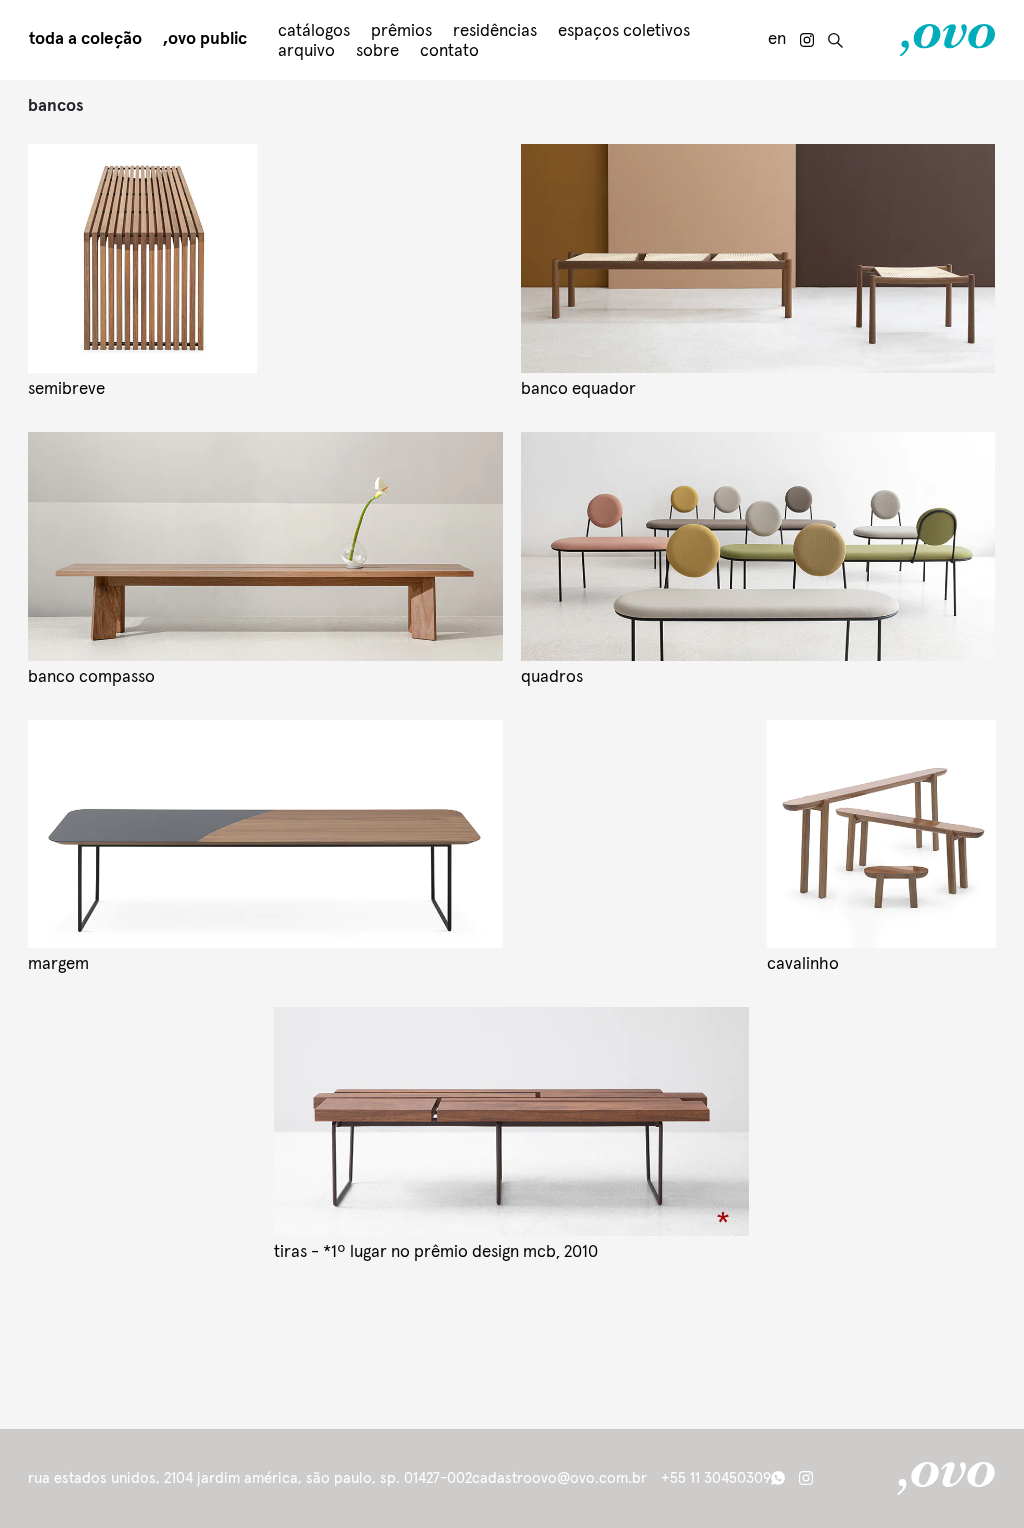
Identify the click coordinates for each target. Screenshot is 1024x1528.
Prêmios (401, 31)
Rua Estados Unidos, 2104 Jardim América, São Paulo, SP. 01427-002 (250, 1478)
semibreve (66, 389)
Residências (495, 31)
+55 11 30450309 (716, 1478)
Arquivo (306, 51)
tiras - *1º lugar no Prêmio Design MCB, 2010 (436, 1252)
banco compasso (91, 677)
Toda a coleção (85, 39)
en (777, 39)
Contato (449, 51)
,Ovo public (205, 39)
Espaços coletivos (624, 31)
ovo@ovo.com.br (589, 1478)
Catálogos (314, 31)
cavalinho (803, 964)
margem (58, 964)
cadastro (502, 1478)
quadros (552, 677)
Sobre (377, 51)
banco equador (578, 389)
